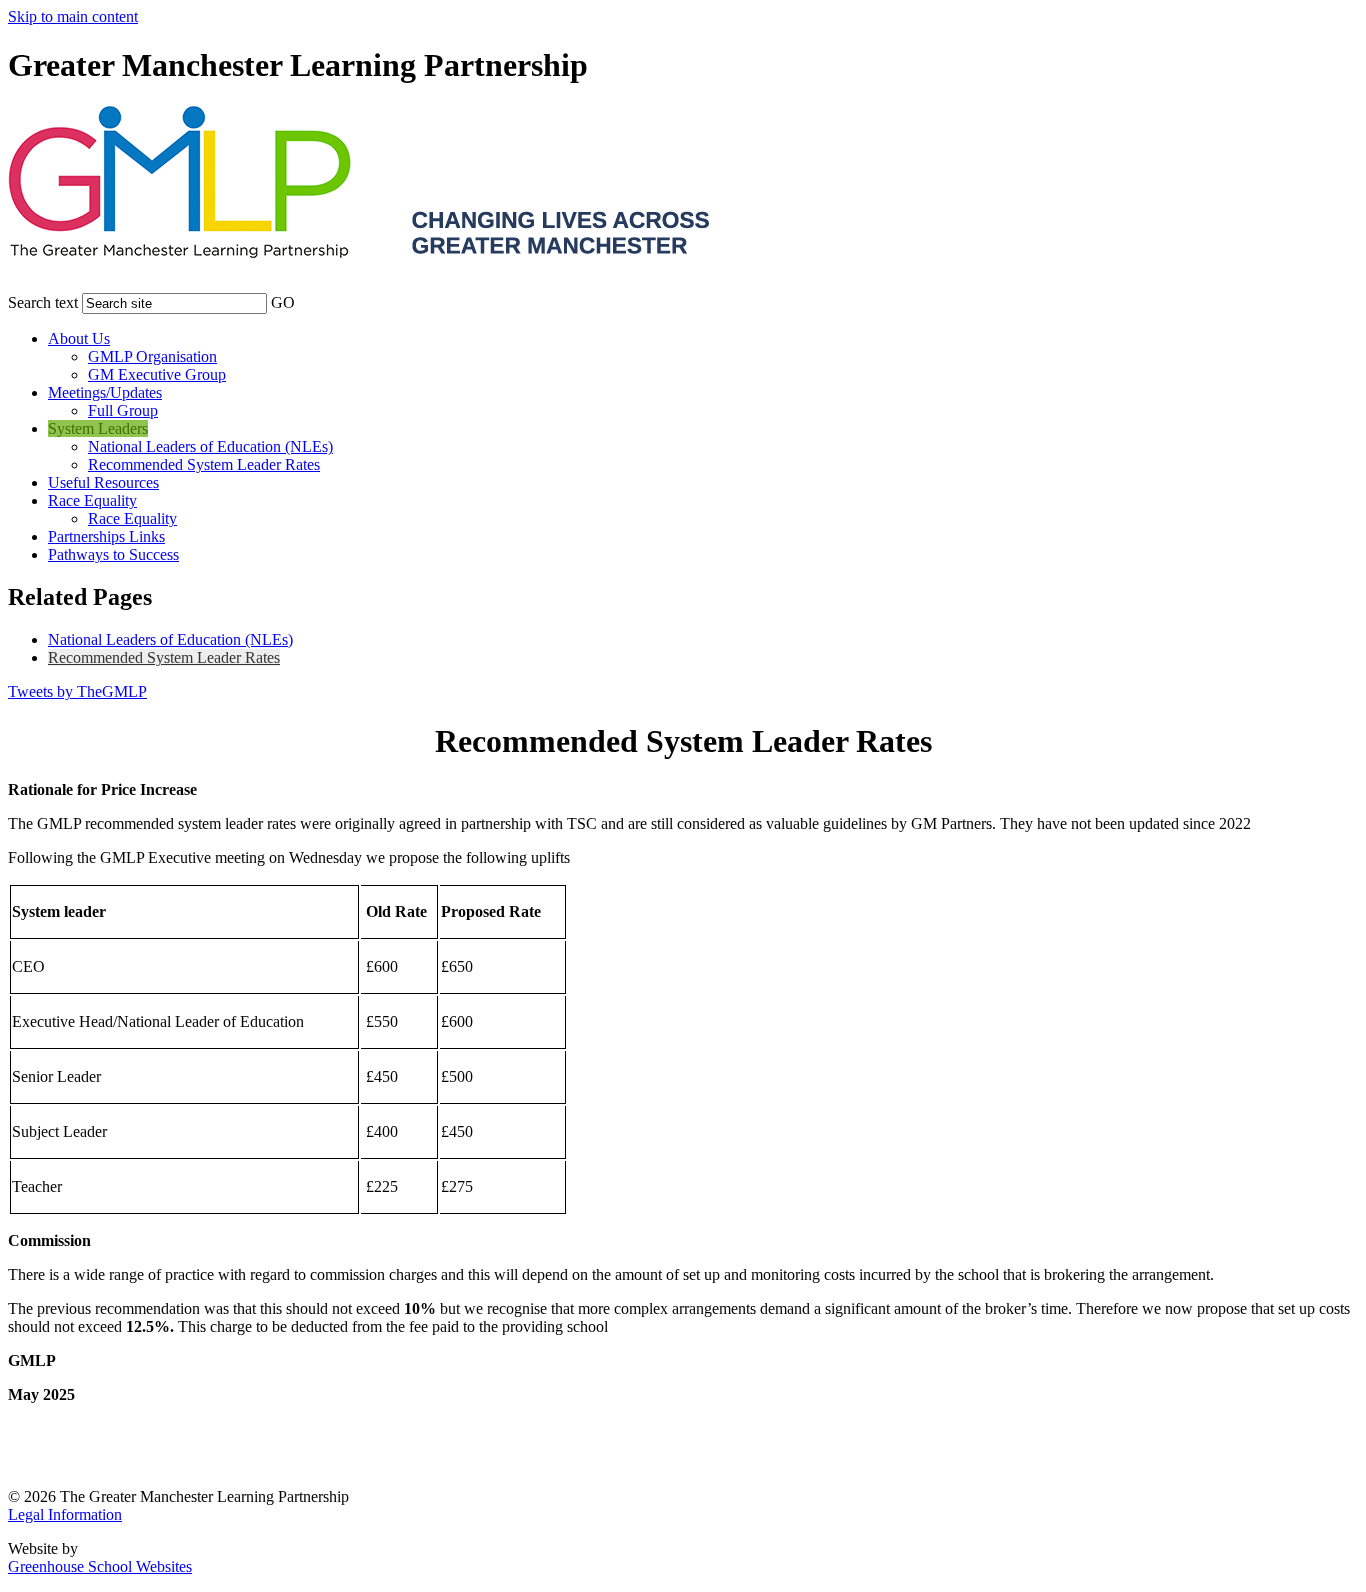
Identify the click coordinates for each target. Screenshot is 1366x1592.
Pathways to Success (113, 554)
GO (283, 302)
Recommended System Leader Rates (204, 464)
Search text (43, 302)
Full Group (123, 410)
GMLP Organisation (152, 356)
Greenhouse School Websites (100, 1566)
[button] (309, 297)
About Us (79, 338)
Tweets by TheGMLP (77, 691)
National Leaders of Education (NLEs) (210, 446)
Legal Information (65, 1514)
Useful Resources (103, 482)
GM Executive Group (157, 374)
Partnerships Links (106, 536)
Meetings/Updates (105, 392)
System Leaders (98, 428)
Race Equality (92, 500)
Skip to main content (73, 16)
